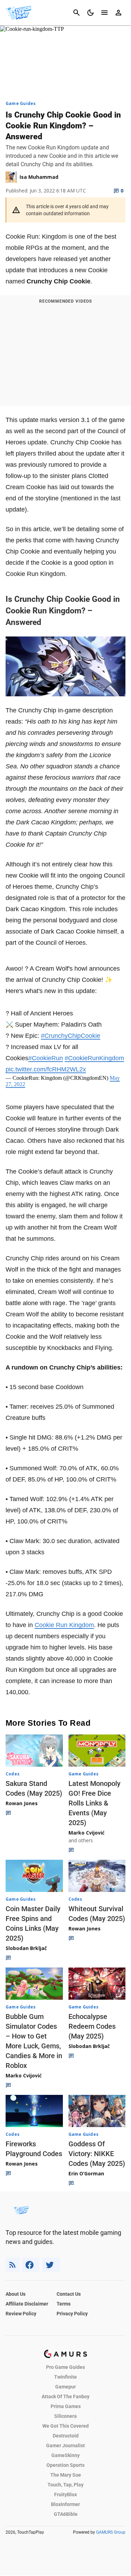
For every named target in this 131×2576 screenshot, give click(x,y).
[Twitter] (51, 2265)
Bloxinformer (65, 2504)
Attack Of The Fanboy (65, 2396)
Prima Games (66, 2406)
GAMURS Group (111, 2532)
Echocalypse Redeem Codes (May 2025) (92, 2026)
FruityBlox (65, 2494)
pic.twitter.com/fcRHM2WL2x (46, 1069)
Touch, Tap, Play (65, 2485)
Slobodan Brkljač (26, 1948)
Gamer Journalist (65, 2445)
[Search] (77, 13)
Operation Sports (65, 2465)
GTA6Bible (66, 2514)
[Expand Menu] (104, 13)
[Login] (118, 13)
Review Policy (21, 2314)
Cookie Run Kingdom (64, 1625)
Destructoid (66, 2436)
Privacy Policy (72, 2314)
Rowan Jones (22, 1803)
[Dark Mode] (90, 13)
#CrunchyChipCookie (71, 1036)
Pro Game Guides (65, 2367)
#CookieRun (46, 1058)
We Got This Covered (65, 2426)
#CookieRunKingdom (94, 1058)
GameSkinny (65, 2455)
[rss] (13, 2265)
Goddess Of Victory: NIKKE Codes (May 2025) (97, 2154)
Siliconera (65, 2416)
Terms (64, 2304)
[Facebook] (31, 2265)
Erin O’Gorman (86, 2173)
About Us (16, 2294)
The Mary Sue (66, 2475)
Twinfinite (65, 2377)
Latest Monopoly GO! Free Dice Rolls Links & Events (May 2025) (94, 1803)
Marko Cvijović (86, 1833)
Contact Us (69, 2294)
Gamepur (65, 2387)
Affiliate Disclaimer (27, 2304)
